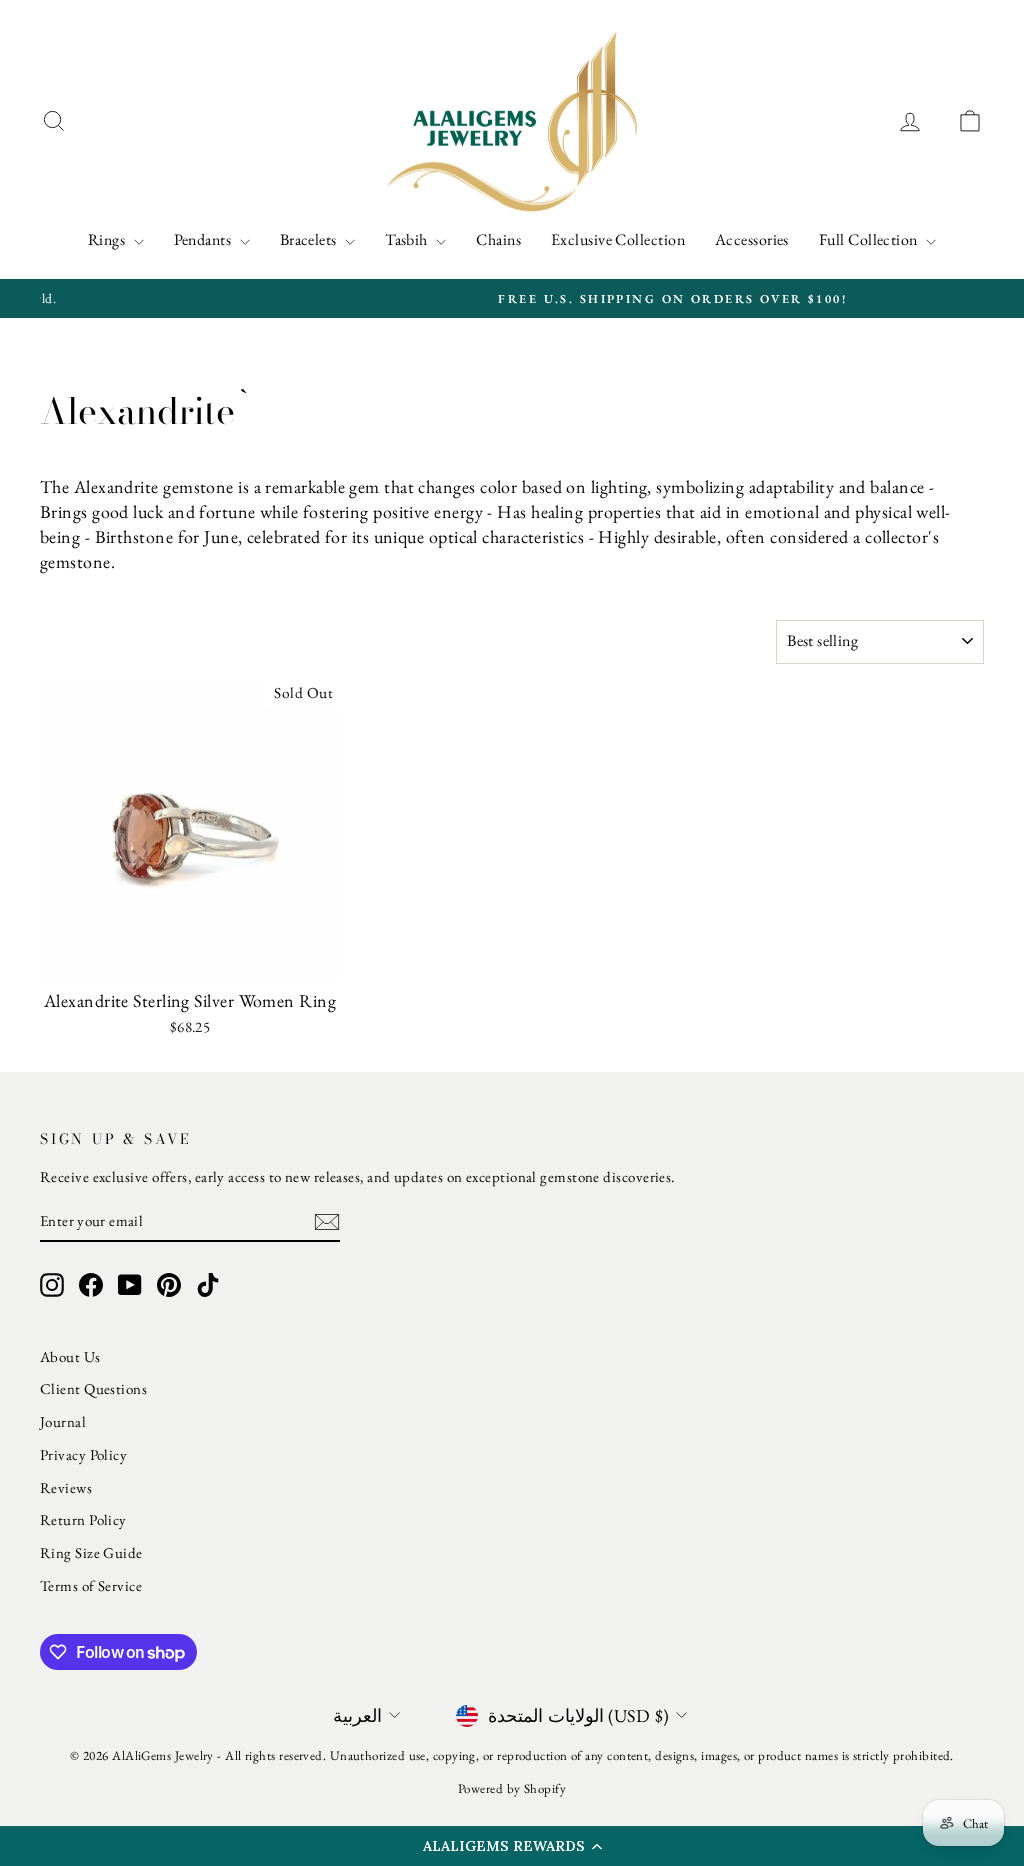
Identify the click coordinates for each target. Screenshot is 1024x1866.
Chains (498, 239)
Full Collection (870, 239)
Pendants (204, 239)
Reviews (66, 1487)
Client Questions (93, 1388)
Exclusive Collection (618, 239)
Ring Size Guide (91, 1552)
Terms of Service (91, 1585)
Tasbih (408, 239)
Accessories (752, 239)
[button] (512, 1846)
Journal (63, 1421)
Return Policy (83, 1519)
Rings (108, 239)
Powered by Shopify (512, 1788)
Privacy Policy (83, 1454)
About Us (70, 1356)
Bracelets (310, 239)
